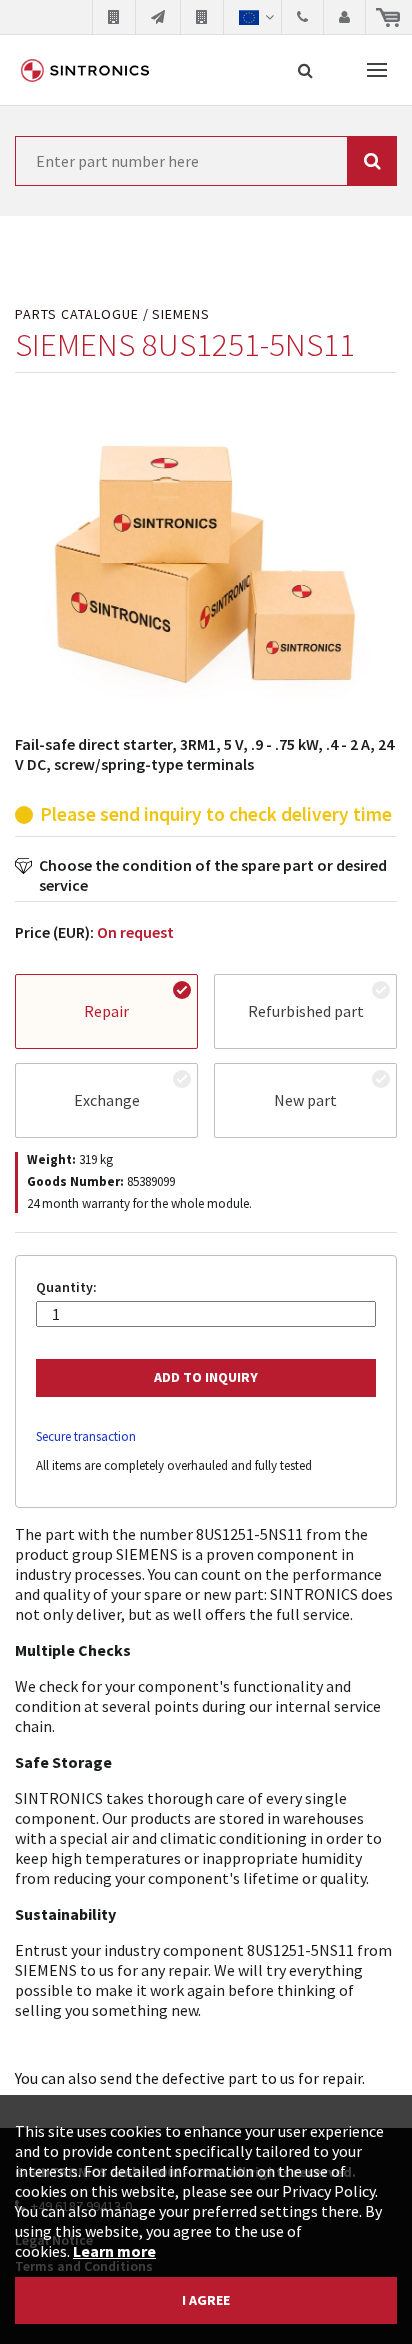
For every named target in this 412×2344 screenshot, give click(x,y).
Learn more (114, 2251)
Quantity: (66, 1287)
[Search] (305, 70)
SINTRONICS (85, 70)
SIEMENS (181, 314)
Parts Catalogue (77, 314)
